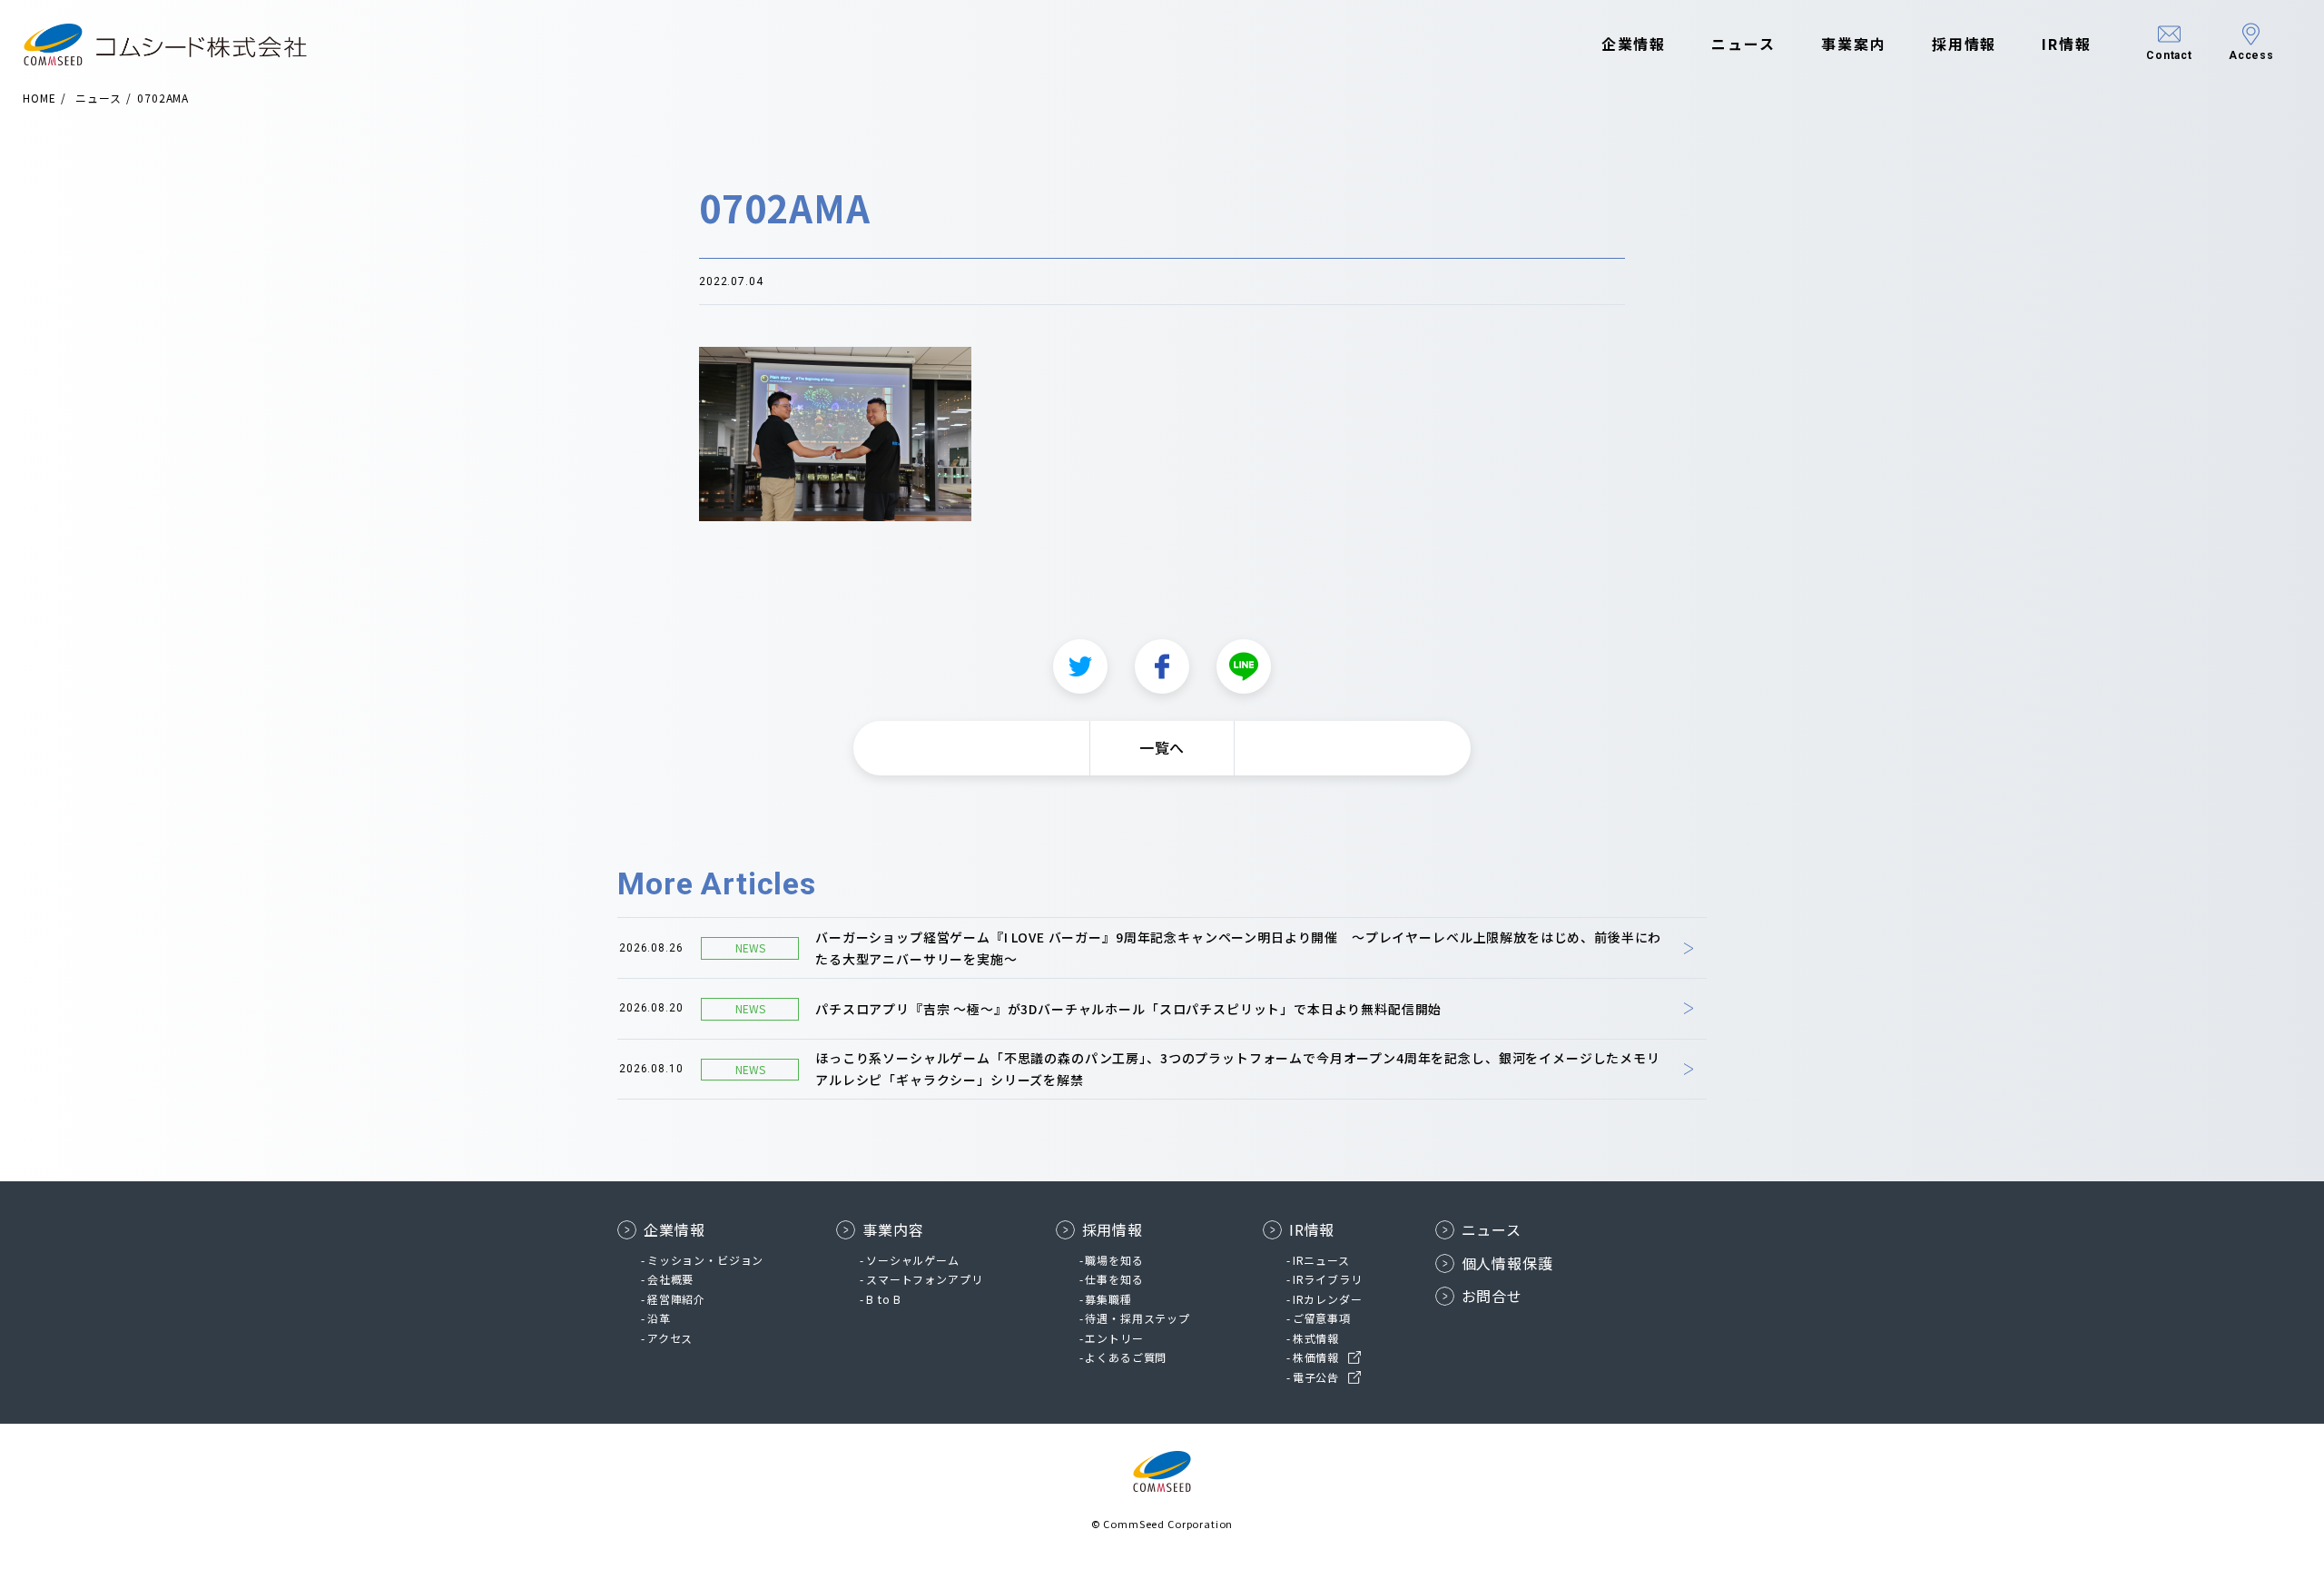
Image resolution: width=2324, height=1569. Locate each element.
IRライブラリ (1328, 1279)
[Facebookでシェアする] (1162, 666)
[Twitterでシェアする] (1080, 666)
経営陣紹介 (676, 1299)
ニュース (1743, 44)
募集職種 (1108, 1299)
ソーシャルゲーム (913, 1260)
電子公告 (1316, 1377)
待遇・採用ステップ (1137, 1318)
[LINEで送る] (1244, 666)
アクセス (670, 1338)
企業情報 (1634, 44)
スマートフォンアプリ (924, 1279)
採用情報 (1965, 44)
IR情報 (2067, 44)
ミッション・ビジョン (705, 1260)
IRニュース (1321, 1260)
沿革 (659, 1318)
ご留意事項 (1322, 1318)
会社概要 (670, 1279)
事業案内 (1854, 44)
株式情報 (1316, 1338)
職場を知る (1114, 1260)
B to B (884, 1299)
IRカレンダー (1328, 1299)
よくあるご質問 (1126, 1357)
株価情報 (1316, 1357)
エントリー (1114, 1338)
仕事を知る (1114, 1279)
